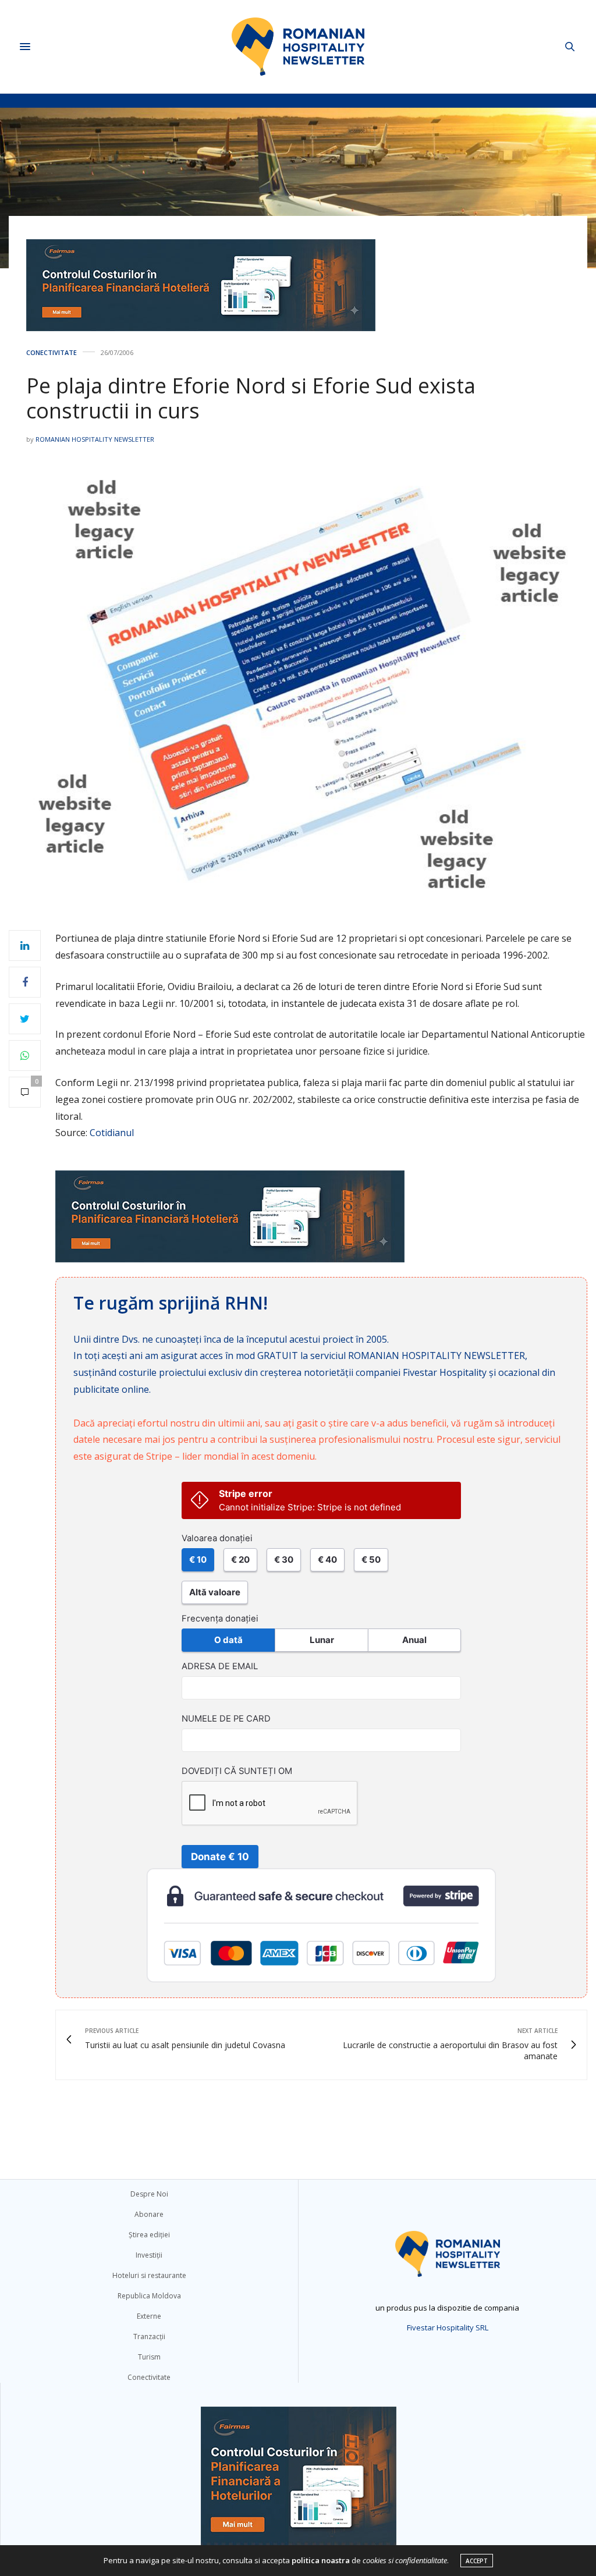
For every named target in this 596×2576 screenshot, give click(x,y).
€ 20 (240, 1560)
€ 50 (371, 1560)
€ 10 (198, 1560)
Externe (149, 2316)
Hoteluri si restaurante (149, 2275)
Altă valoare (215, 1592)
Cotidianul (112, 1133)
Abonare (149, 2214)
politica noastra (321, 2560)
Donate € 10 (220, 1857)
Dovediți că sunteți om (237, 1771)
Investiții (149, 2255)
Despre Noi (149, 2194)
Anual (414, 1640)
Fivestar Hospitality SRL (448, 2327)
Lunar (322, 1640)
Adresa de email (220, 1666)
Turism (149, 2357)
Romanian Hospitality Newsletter (95, 439)
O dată (228, 1640)
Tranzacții (149, 2337)
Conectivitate (52, 352)
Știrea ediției (149, 2235)
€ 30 (284, 1560)
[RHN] (298, 47)
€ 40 (327, 1560)
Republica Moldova (149, 2296)
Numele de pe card (226, 1719)
